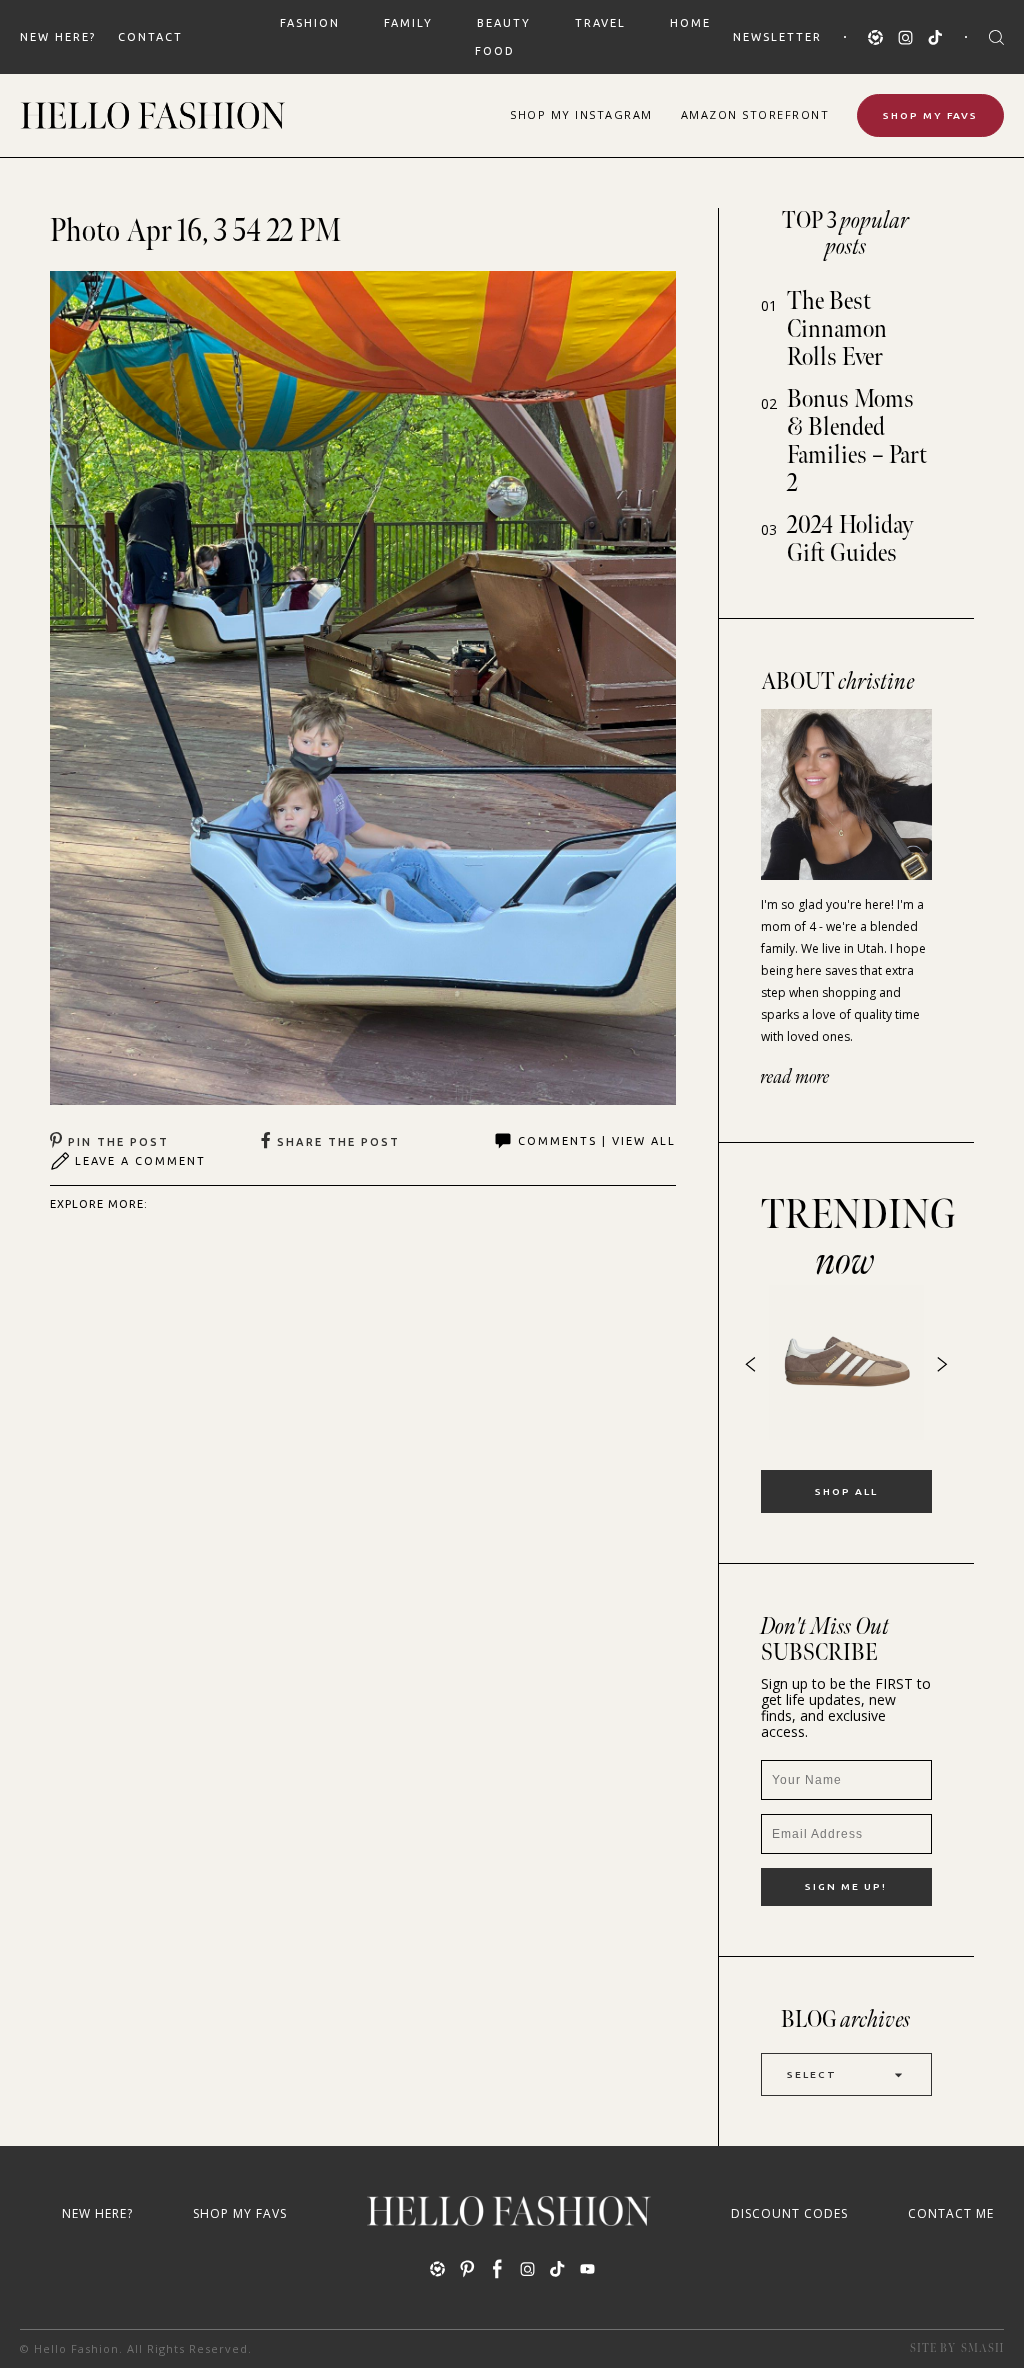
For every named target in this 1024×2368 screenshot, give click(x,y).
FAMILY (408, 23)
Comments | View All (597, 1141)
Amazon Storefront (755, 114)
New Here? (58, 37)
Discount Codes (789, 2213)
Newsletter (777, 37)
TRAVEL (600, 23)
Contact (150, 37)
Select (812, 2074)
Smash (982, 2348)
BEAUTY (504, 23)
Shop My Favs (930, 115)
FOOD (495, 51)
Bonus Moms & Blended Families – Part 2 (857, 441)
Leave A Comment (140, 1161)
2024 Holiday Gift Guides (850, 539)
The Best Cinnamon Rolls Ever (837, 329)
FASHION (310, 23)
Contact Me (951, 2213)
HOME (690, 23)
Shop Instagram (581, 114)
